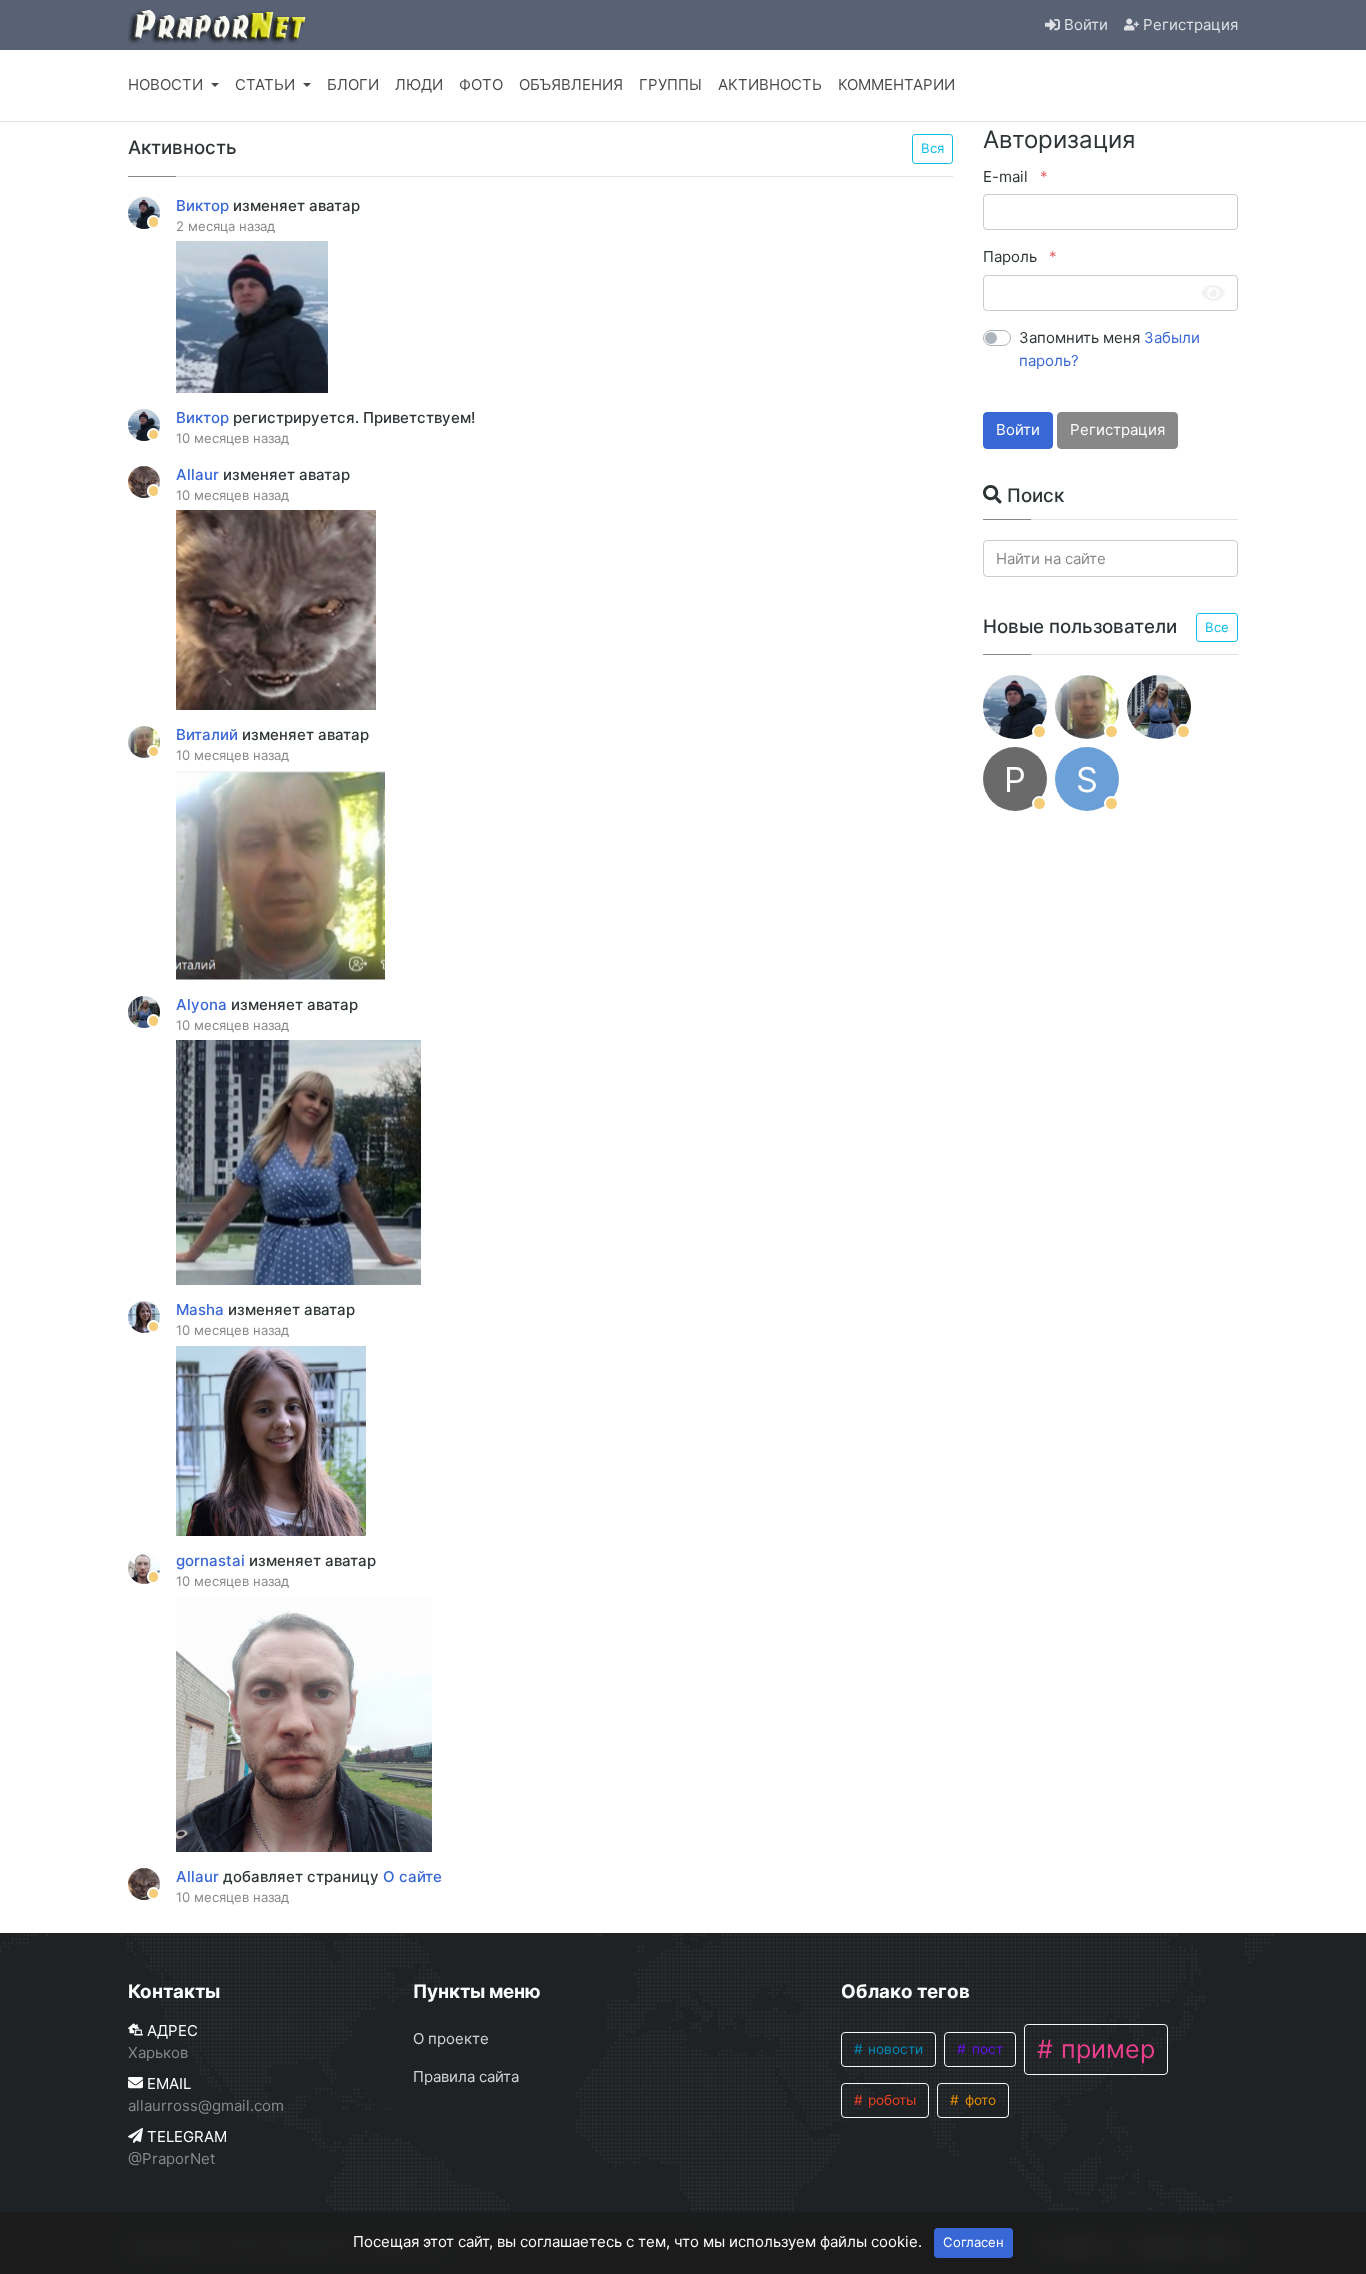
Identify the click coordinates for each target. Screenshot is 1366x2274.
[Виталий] (1087, 707)
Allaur (199, 474)
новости (893, 2049)
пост (985, 2049)
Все (1217, 627)
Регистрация (1117, 429)
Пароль (1012, 256)
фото (978, 2100)
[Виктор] (1015, 707)
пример (1104, 2049)
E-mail (1007, 176)
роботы (890, 2100)
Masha (202, 1309)
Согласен (973, 2242)
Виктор (204, 205)
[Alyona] (1159, 707)
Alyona (203, 1004)
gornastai (212, 1560)
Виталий (209, 734)
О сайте (412, 1876)
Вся (932, 148)
